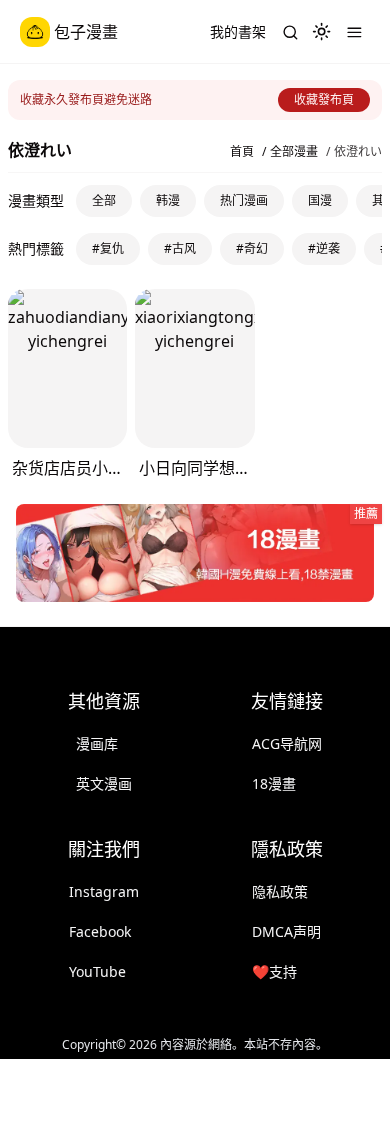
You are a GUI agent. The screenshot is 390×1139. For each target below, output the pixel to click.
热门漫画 (244, 200)
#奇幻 (252, 248)
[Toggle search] (290, 32)
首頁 (242, 152)
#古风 (180, 248)
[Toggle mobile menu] (354, 32)
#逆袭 (324, 248)
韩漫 (168, 200)
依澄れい (358, 152)
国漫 (320, 200)
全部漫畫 (294, 152)
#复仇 (108, 248)
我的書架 (238, 31)
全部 (104, 200)
